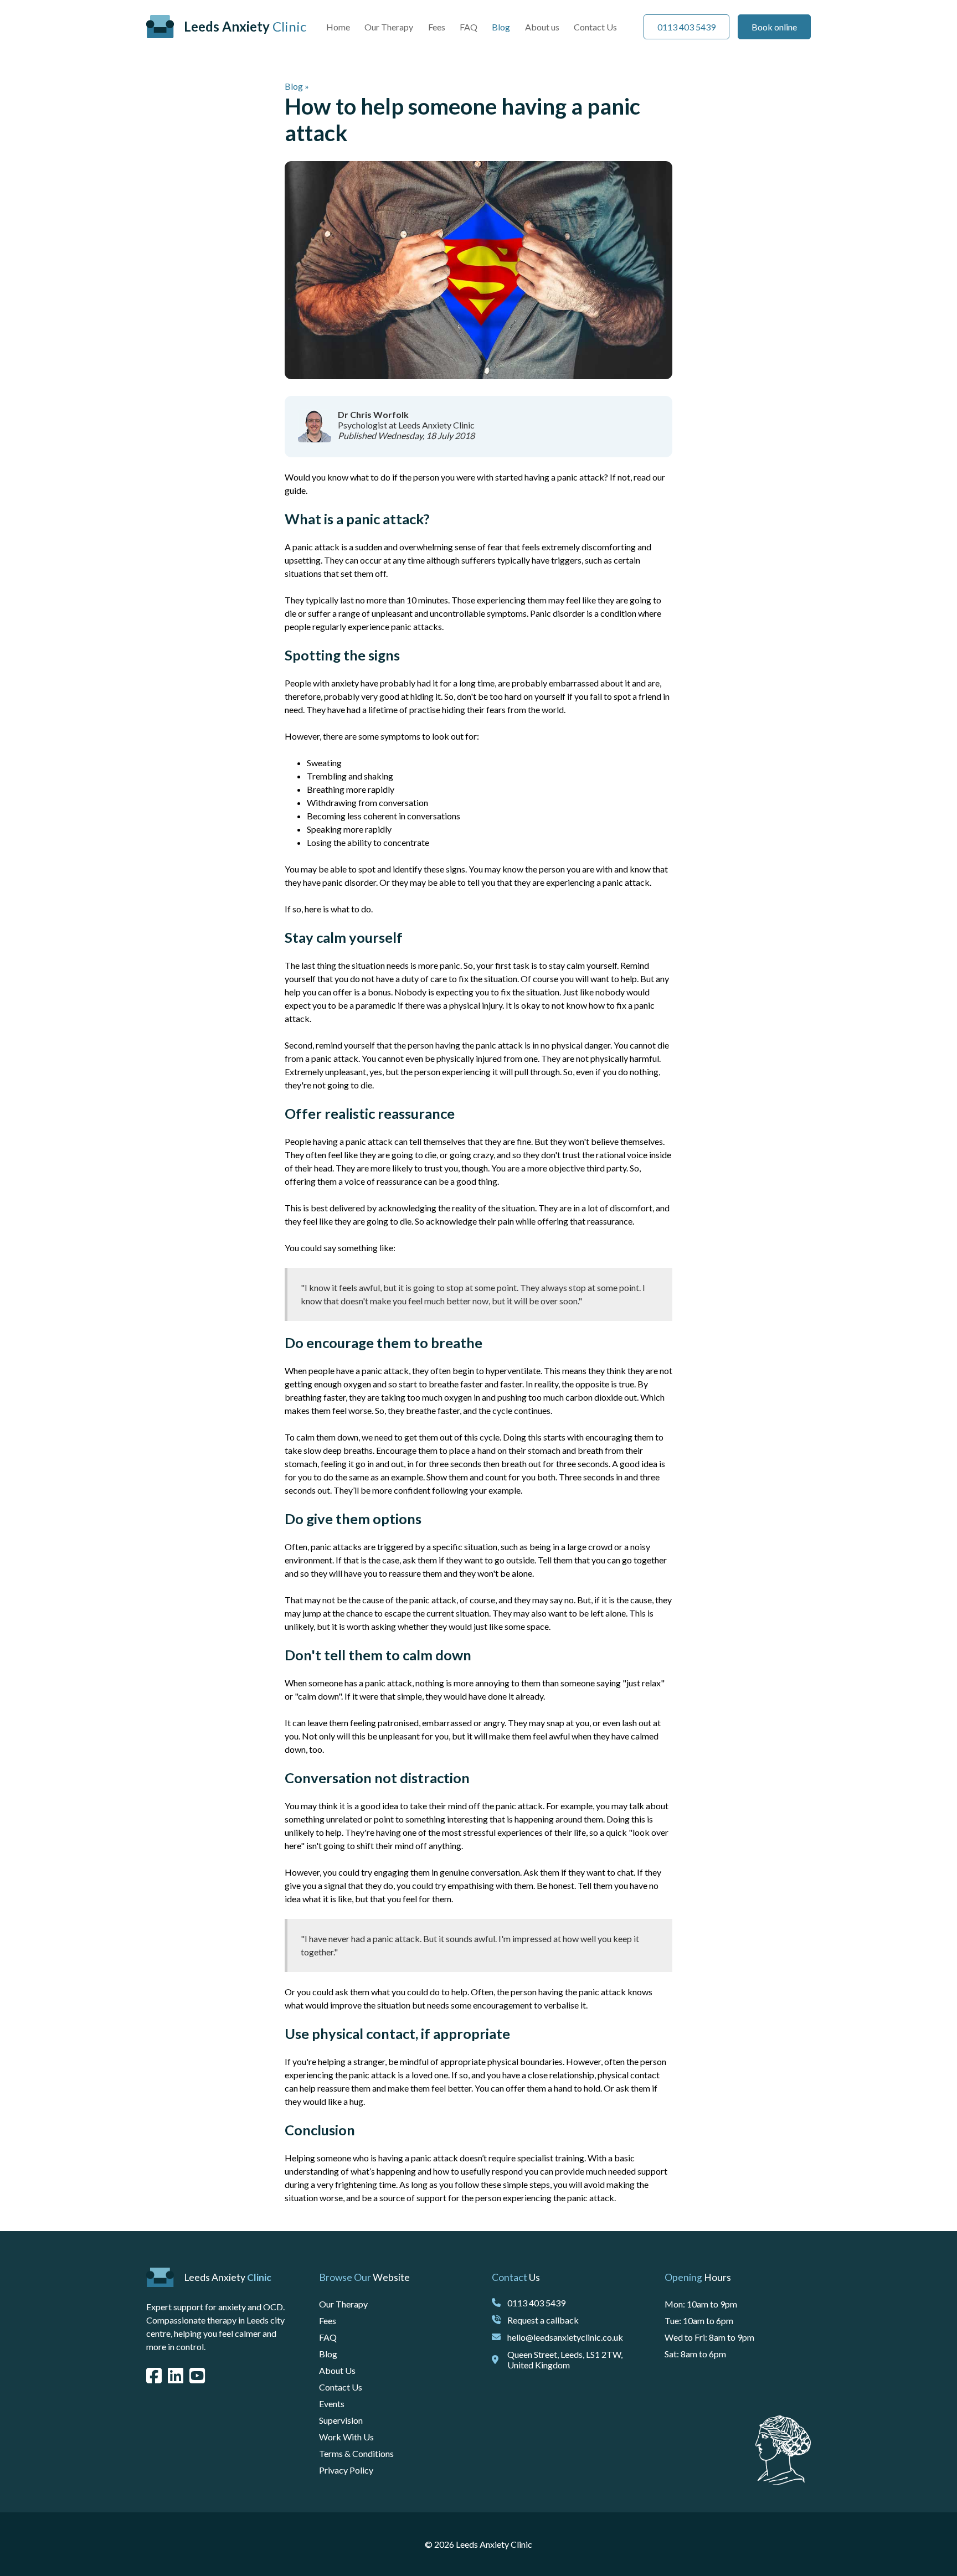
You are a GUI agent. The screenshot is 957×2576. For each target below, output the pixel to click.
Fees (437, 27)
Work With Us (346, 2437)
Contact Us (595, 27)
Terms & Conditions (356, 2453)
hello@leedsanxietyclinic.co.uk (565, 2337)
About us (542, 27)
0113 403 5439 (686, 27)
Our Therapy (389, 27)
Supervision (341, 2420)
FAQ (469, 27)
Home (338, 27)
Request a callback (543, 2320)
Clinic (245, 26)
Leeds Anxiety (228, 2277)
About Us (337, 2370)
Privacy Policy (346, 2470)
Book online (774, 27)
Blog (501, 27)
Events (332, 2404)
